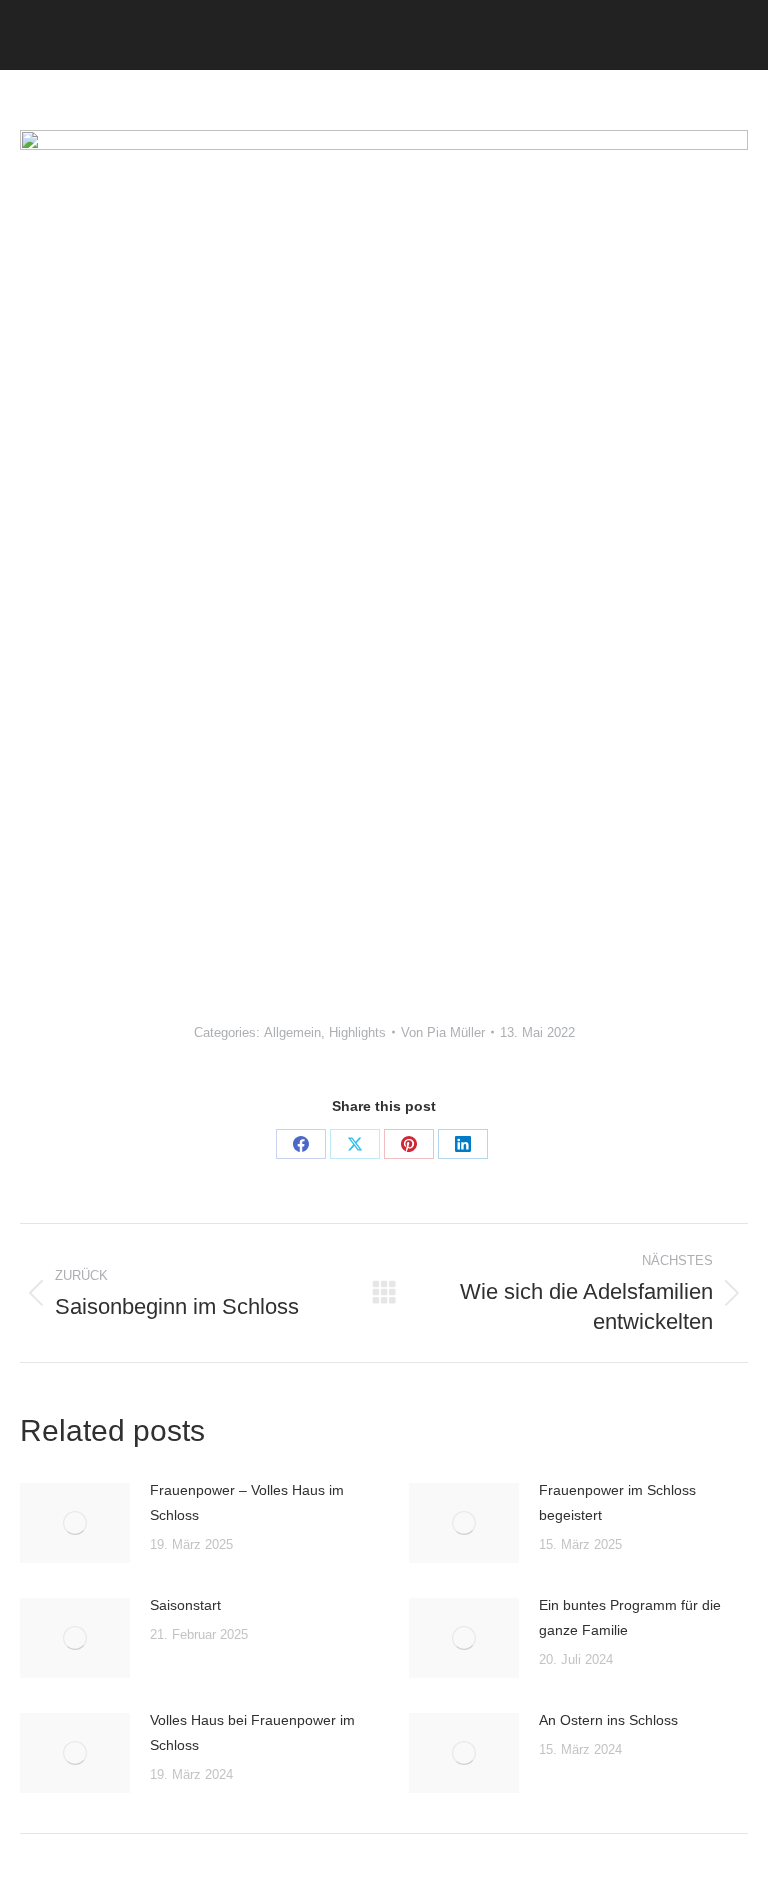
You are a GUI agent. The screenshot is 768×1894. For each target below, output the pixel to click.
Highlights (357, 1032)
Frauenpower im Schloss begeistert (617, 1502)
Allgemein (292, 1032)
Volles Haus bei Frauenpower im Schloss (252, 1732)
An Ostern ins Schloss (608, 1720)
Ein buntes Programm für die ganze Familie (630, 1617)
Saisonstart (185, 1605)
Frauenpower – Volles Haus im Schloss (247, 1502)
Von (443, 1032)
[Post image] (75, 1523)
